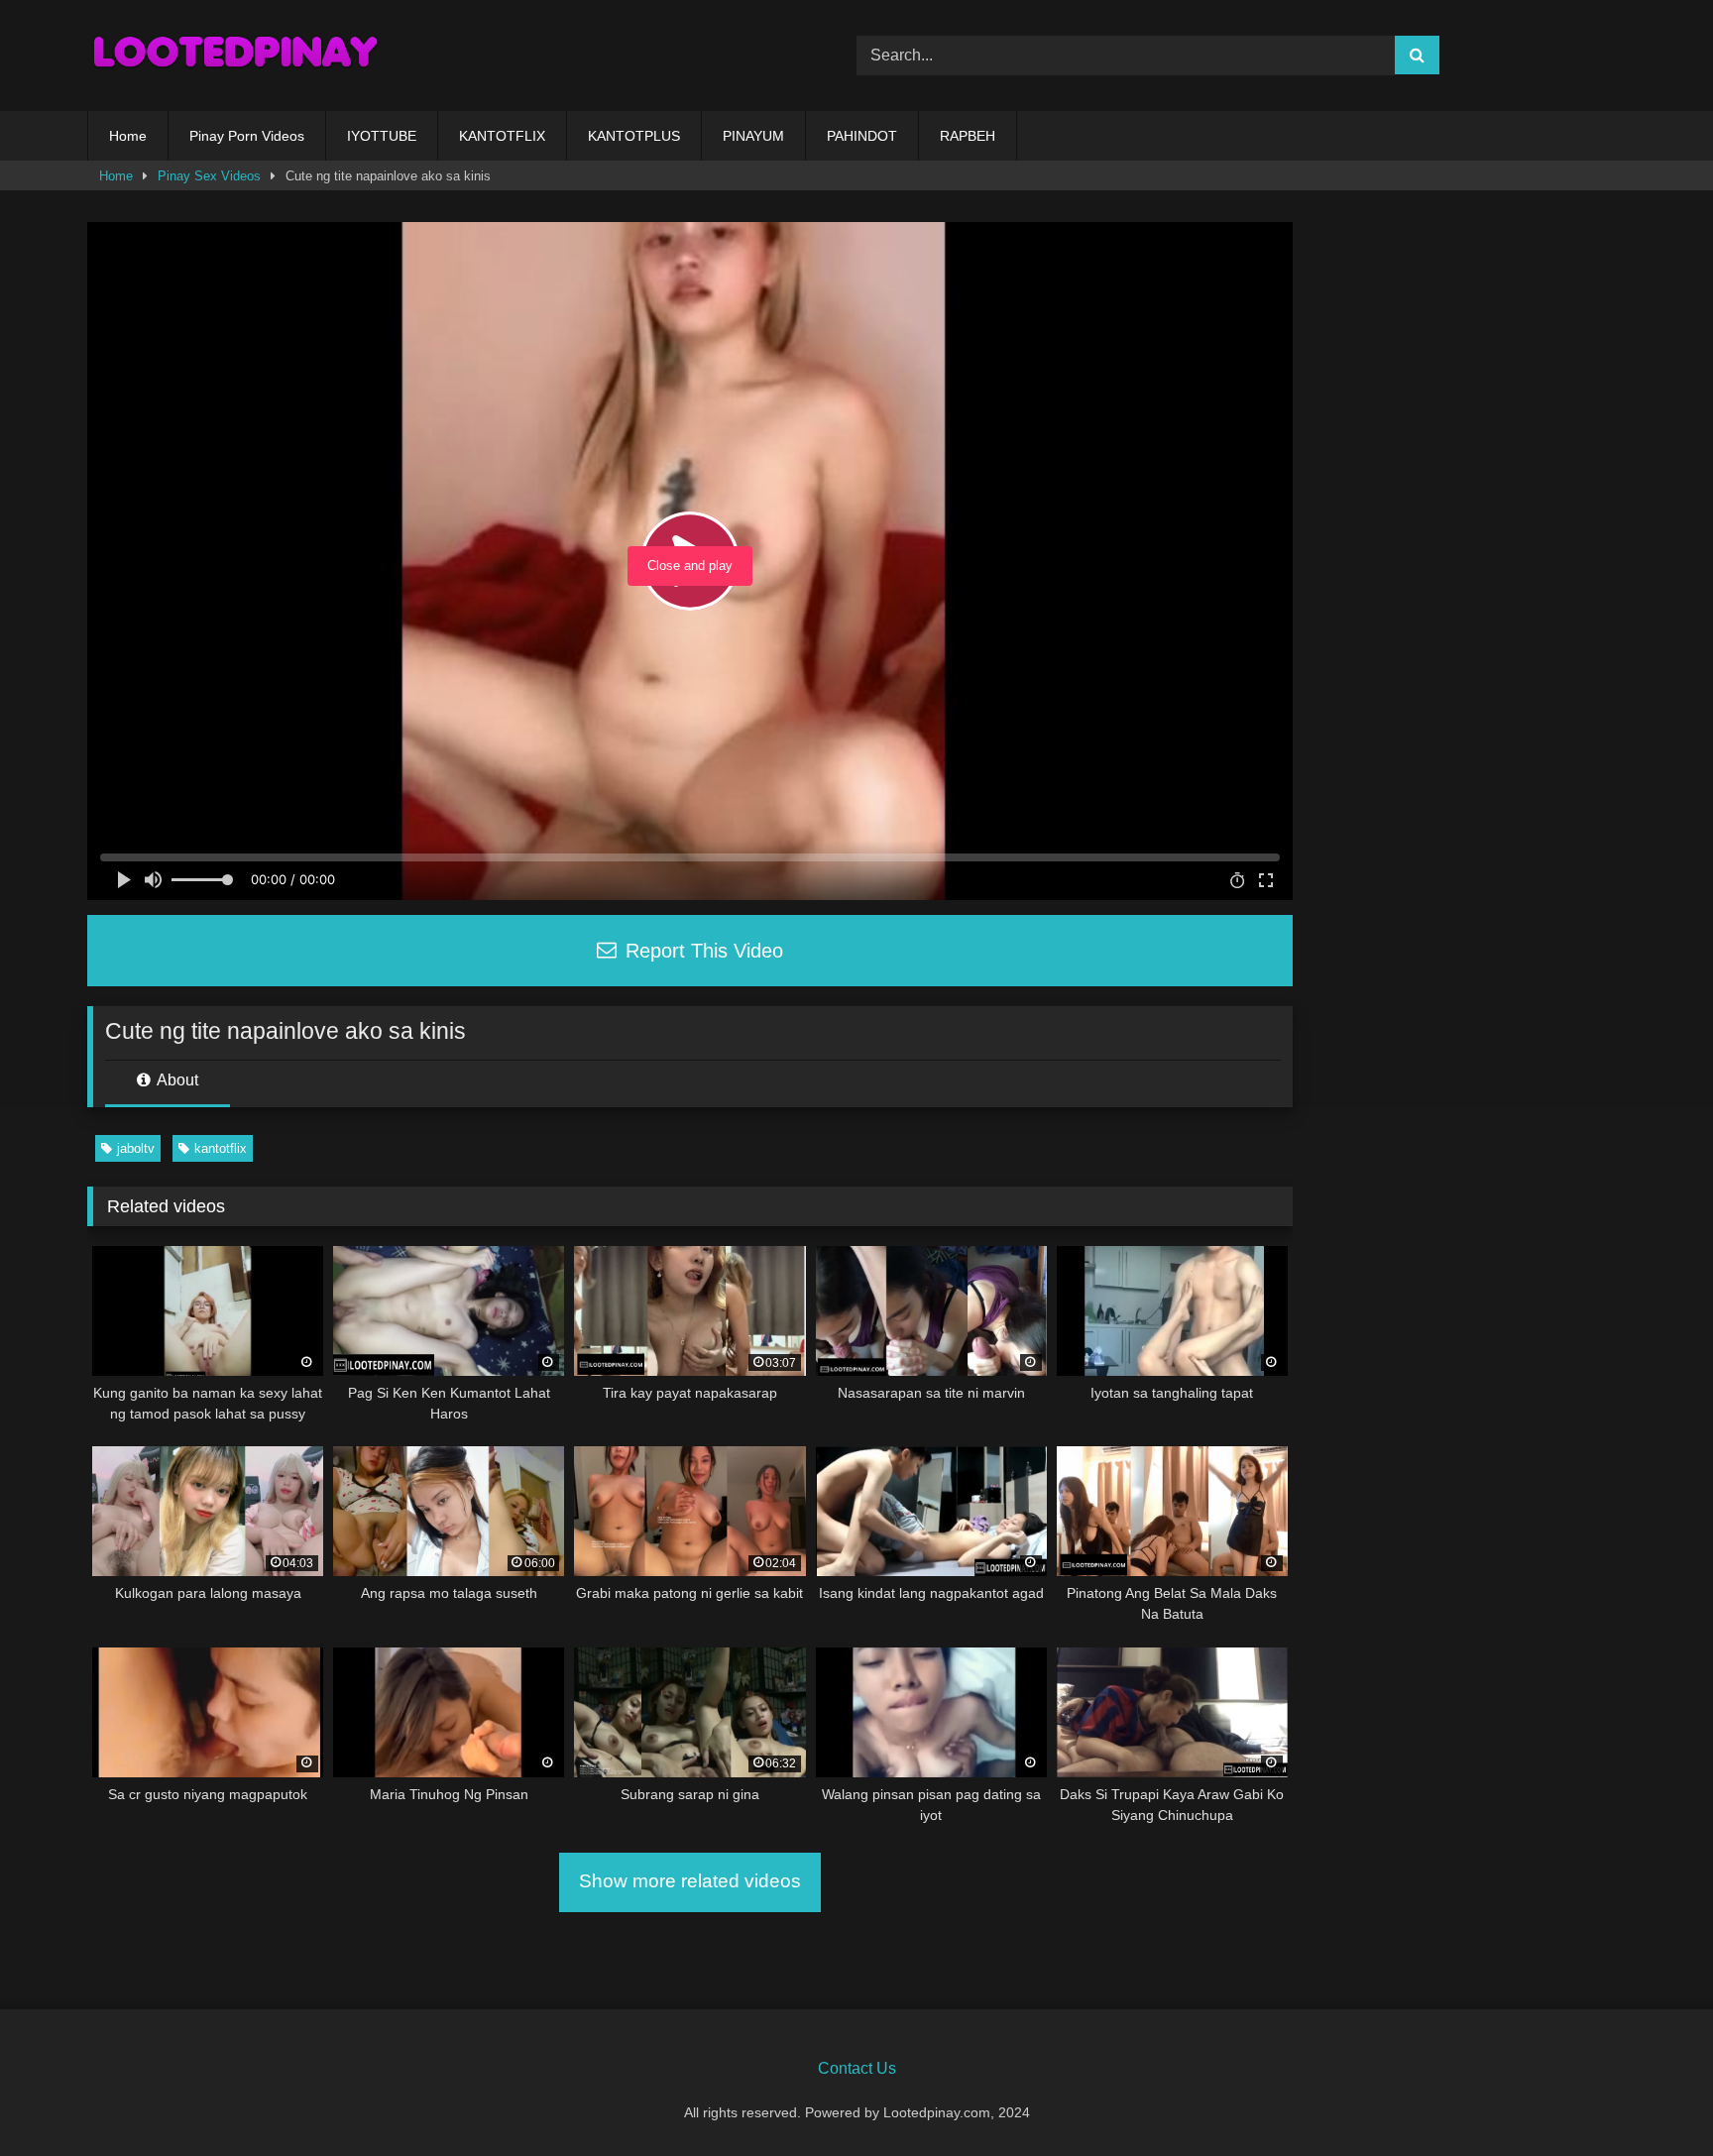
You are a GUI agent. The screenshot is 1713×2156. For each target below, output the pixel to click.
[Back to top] (1652, 2097)
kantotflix (221, 1148)
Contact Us (857, 2068)
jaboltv (136, 1148)
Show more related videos (690, 1881)
